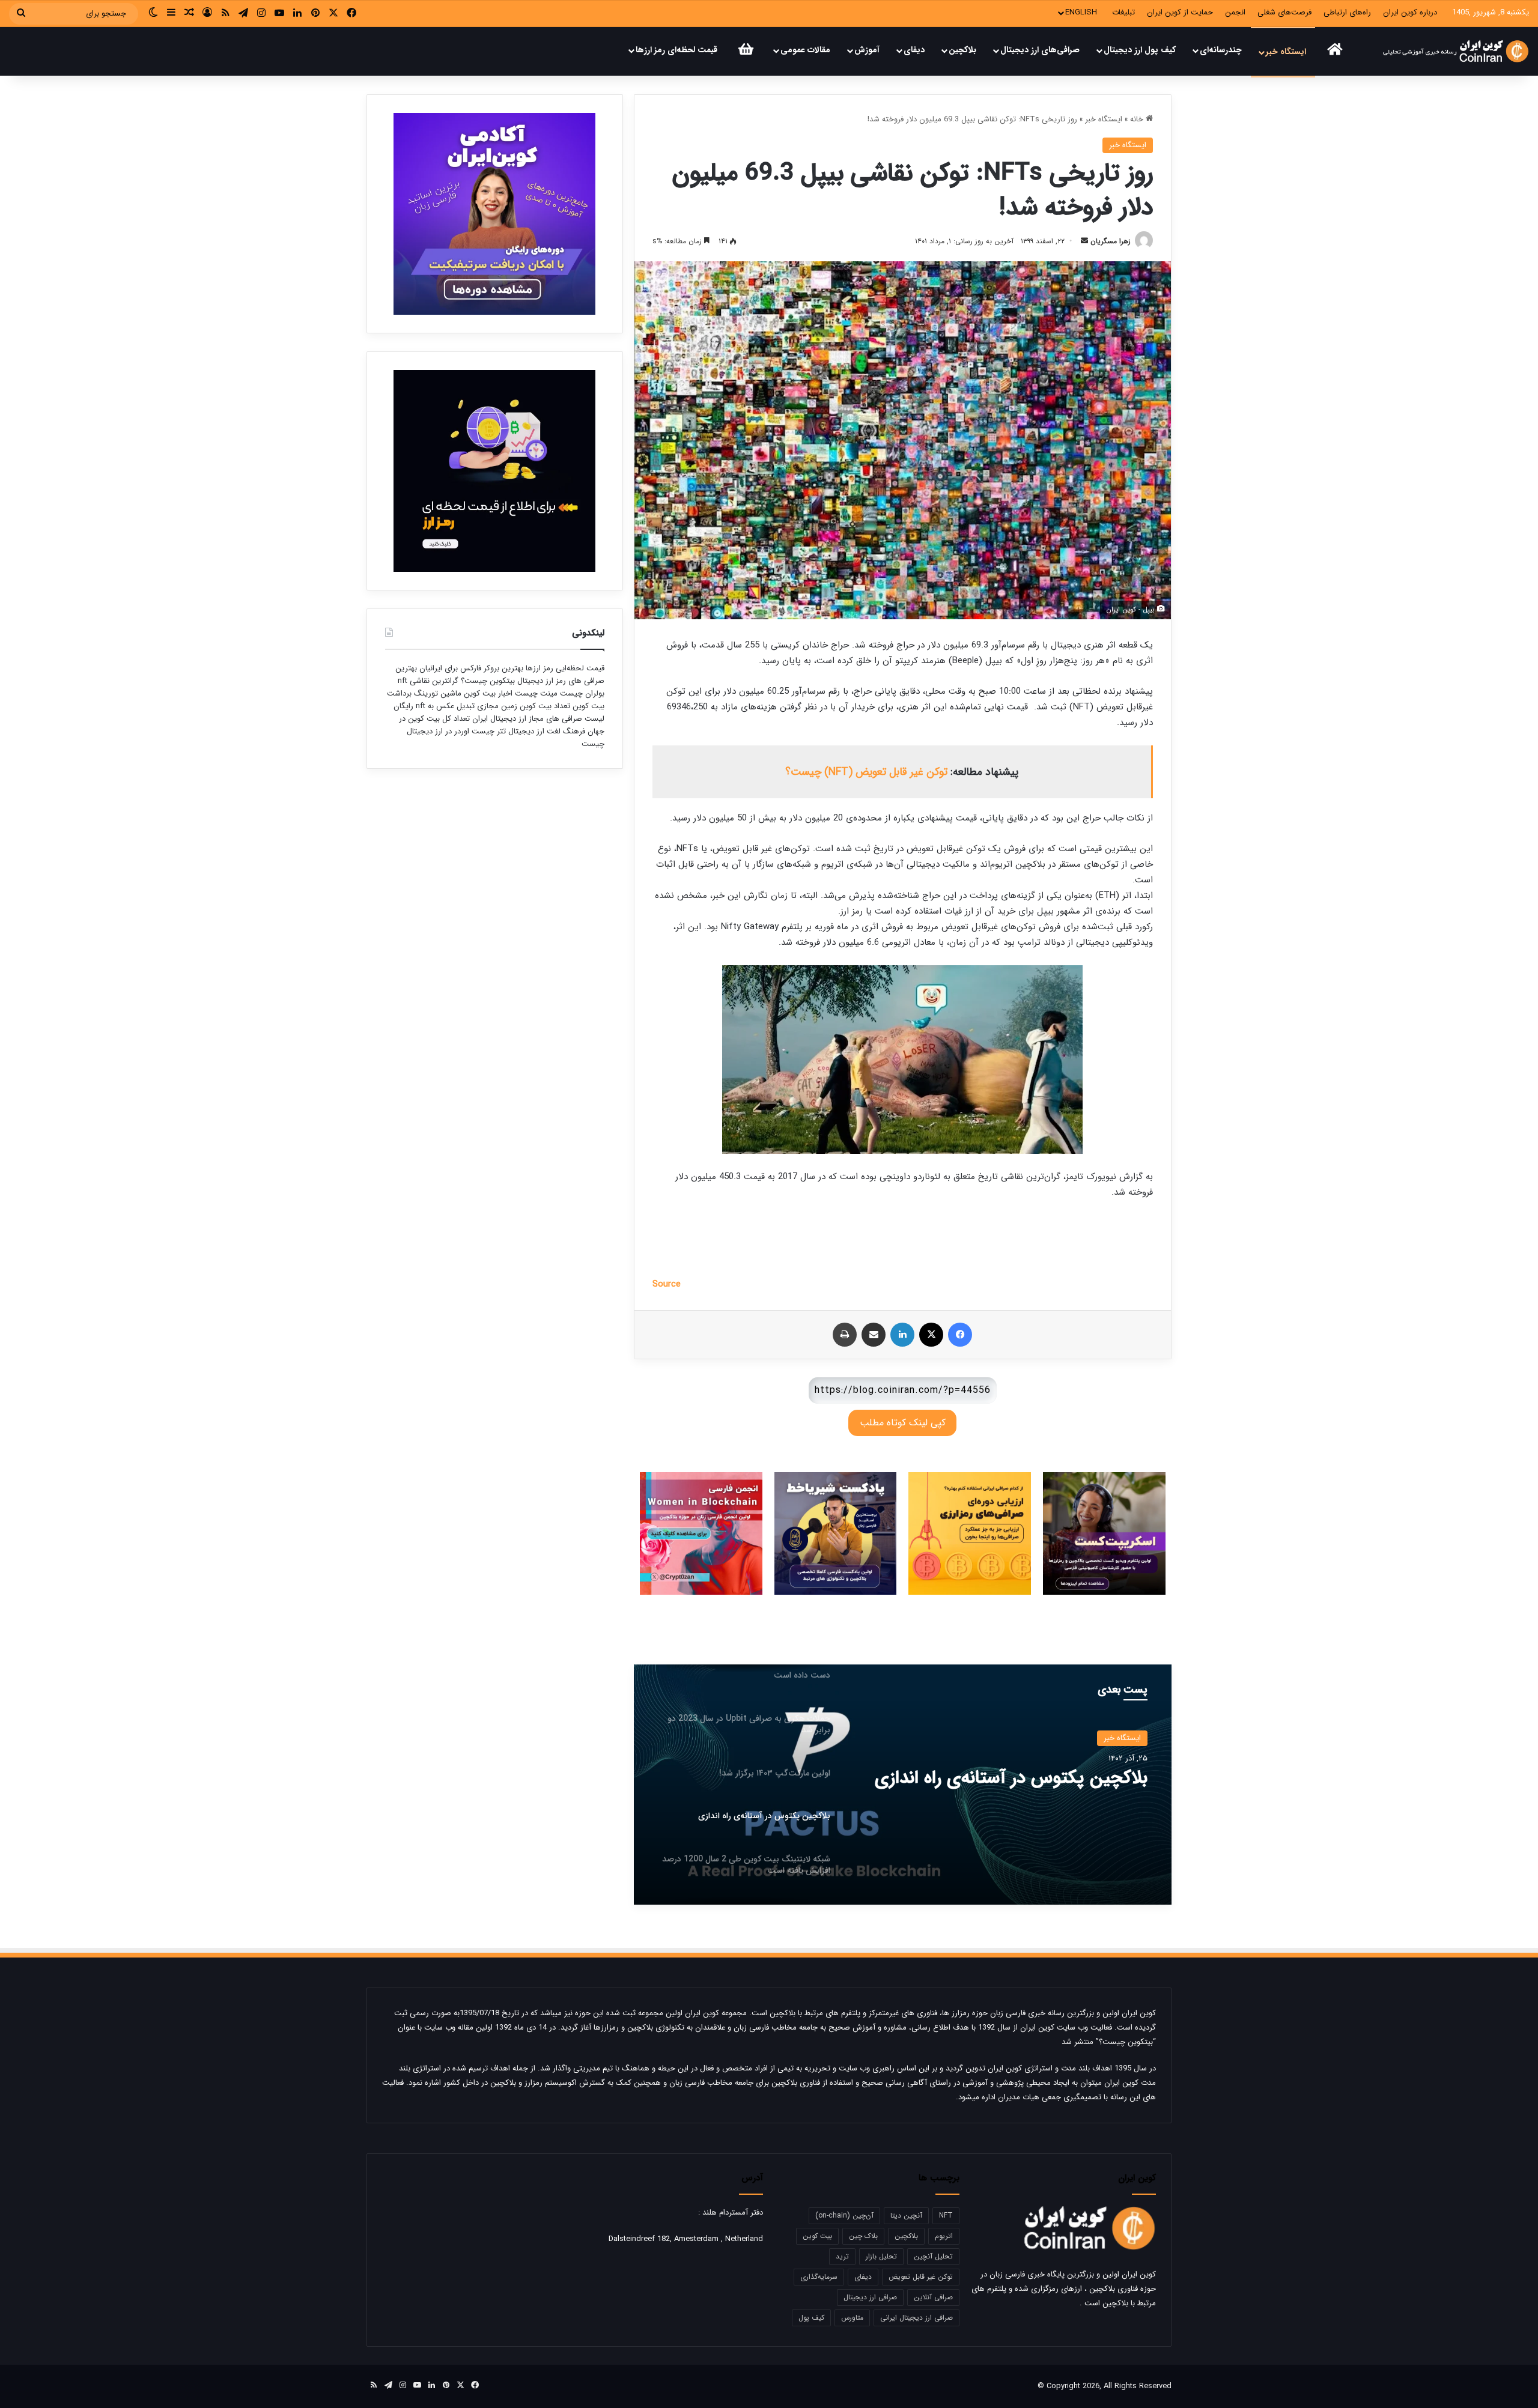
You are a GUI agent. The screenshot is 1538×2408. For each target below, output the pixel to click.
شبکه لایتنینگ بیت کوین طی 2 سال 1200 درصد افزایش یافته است (1017, 1789)
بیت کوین (817, 2236)
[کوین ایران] (1455, 51)
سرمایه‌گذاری (819, 2277)
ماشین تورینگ (438, 693)
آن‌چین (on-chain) (844, 2215)
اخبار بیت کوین (488, 693)
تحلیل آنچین (933, 2256)
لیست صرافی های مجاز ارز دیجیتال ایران (538, 719)
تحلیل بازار (881, 2256)
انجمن (1235, 12)
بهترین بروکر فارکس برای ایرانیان (470, 668)
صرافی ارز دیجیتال (870, 2297)
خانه (1138, 119)
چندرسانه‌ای (1221, 50)
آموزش (867, 50)
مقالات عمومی (805, 50)
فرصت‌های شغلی (1284, 12)
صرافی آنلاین (933, 2297)
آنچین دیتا (906, 2215)
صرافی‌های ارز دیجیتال (1040, 50)
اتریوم (944, 2236)
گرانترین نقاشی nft (428, 681)
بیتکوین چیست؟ (487, 681)
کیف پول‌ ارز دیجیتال (1140, 50)
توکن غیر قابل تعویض (921, 2277)
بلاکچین (962, 50)
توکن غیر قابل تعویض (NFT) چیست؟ (866, 772)
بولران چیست (581, 693)
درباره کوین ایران (1410, 12)
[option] (902, 1785)
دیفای (914, 50)
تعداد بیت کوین (544, 706)
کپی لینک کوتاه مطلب (903, 1423)
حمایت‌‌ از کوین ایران (1180, 12)
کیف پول (811, 2318)
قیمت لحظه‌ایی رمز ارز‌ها (564, 668)
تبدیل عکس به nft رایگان (434, 706)
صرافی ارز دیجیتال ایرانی (916, 2318)
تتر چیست (489, 731)
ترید (842, 2256)
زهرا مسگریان (1111, 241)
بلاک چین (863, 2236)
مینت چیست (536, 693)
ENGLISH (1081, 12)
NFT (946, 2215)
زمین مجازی (496, 706)
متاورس (852, 2318)
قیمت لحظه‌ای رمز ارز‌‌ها (676, 50)
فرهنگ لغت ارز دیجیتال (546, 731)
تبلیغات (1123, 12)
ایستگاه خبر (1286, 52)
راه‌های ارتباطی (1347, 12)
